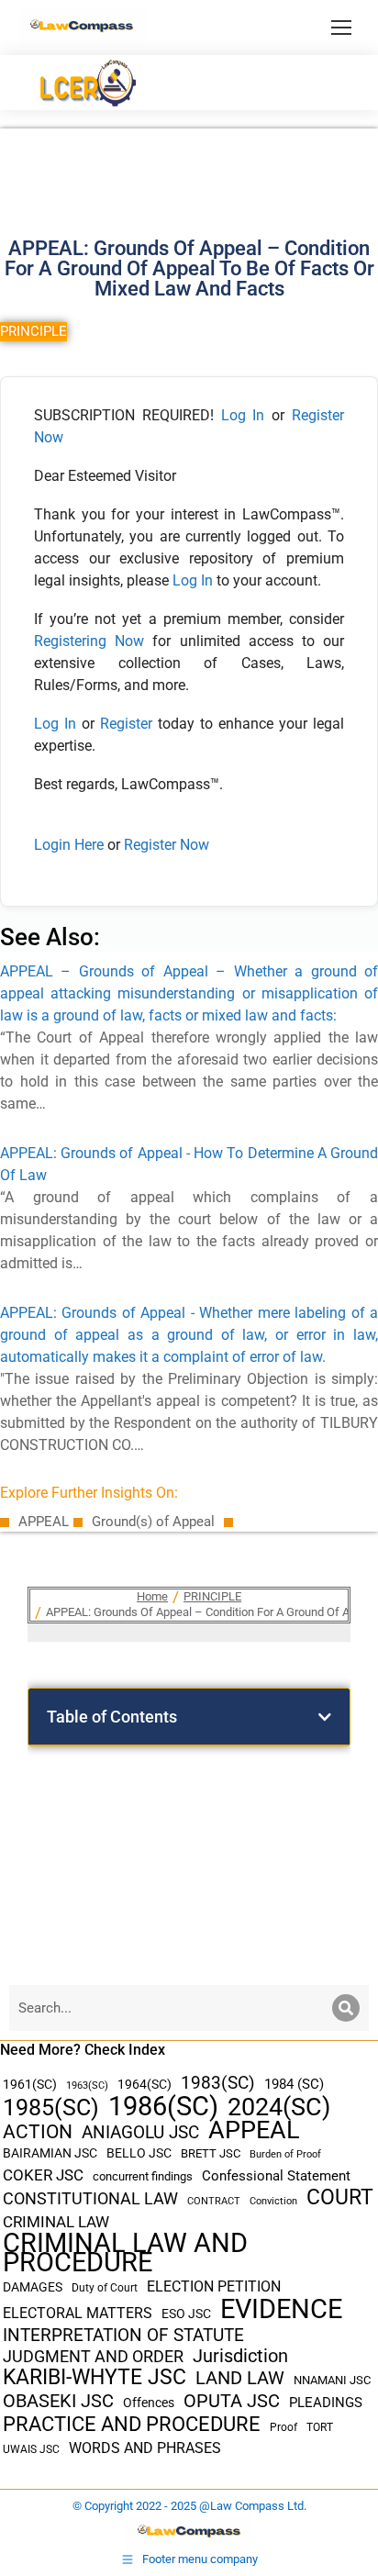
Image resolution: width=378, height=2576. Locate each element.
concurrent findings (143, 2176)
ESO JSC (186, 2314)
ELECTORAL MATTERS (78, 2314)
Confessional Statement (276, 2176)
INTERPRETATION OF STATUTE (123, 2335)
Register (129, 724)
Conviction (273, 2201)
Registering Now (89, 641)
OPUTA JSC (232, 2401)
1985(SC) (51, 2108)
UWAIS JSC (31, 2449)
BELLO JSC (139, 2153)
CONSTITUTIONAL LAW (90, 2199)
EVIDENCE (281, 2309)
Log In (243, 415)
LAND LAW (240, 2378)
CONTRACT (214, 2201)
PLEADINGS (326, 2403)
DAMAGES (33, 2287)
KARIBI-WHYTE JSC (94, 2377)
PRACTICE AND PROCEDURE (132, 2424)
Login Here (69, 845)
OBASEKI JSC (58, 2401)
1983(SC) (218, 2084)
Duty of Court (105, 2288)
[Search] (346, 2008)
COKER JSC (43, 2175)
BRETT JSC (211, 2153)
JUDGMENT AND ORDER (93, 2356)
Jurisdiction (240, 2356)
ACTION (38, 2132)
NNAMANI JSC (332, 2380)
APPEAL (254, 2130)
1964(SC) (145, 2084)
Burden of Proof (285, 2154)
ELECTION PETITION (214, 2286)
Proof (283, 2427)
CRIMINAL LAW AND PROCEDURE (125, 2253)
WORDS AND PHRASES (145, 2448)
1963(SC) (87, 2085)
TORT (320, 2427)
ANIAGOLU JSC (140, 2132)
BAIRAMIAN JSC (50, 2153)
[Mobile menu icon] (341, 28)
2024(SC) (279, 2108)
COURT (340, 2197)
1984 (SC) (294, 2084)
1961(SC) (30, 2084)
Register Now (167, 845)
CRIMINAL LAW (56, 2222)
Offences (149, 2403)
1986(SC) (163, 2107)
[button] (325, 1717)
